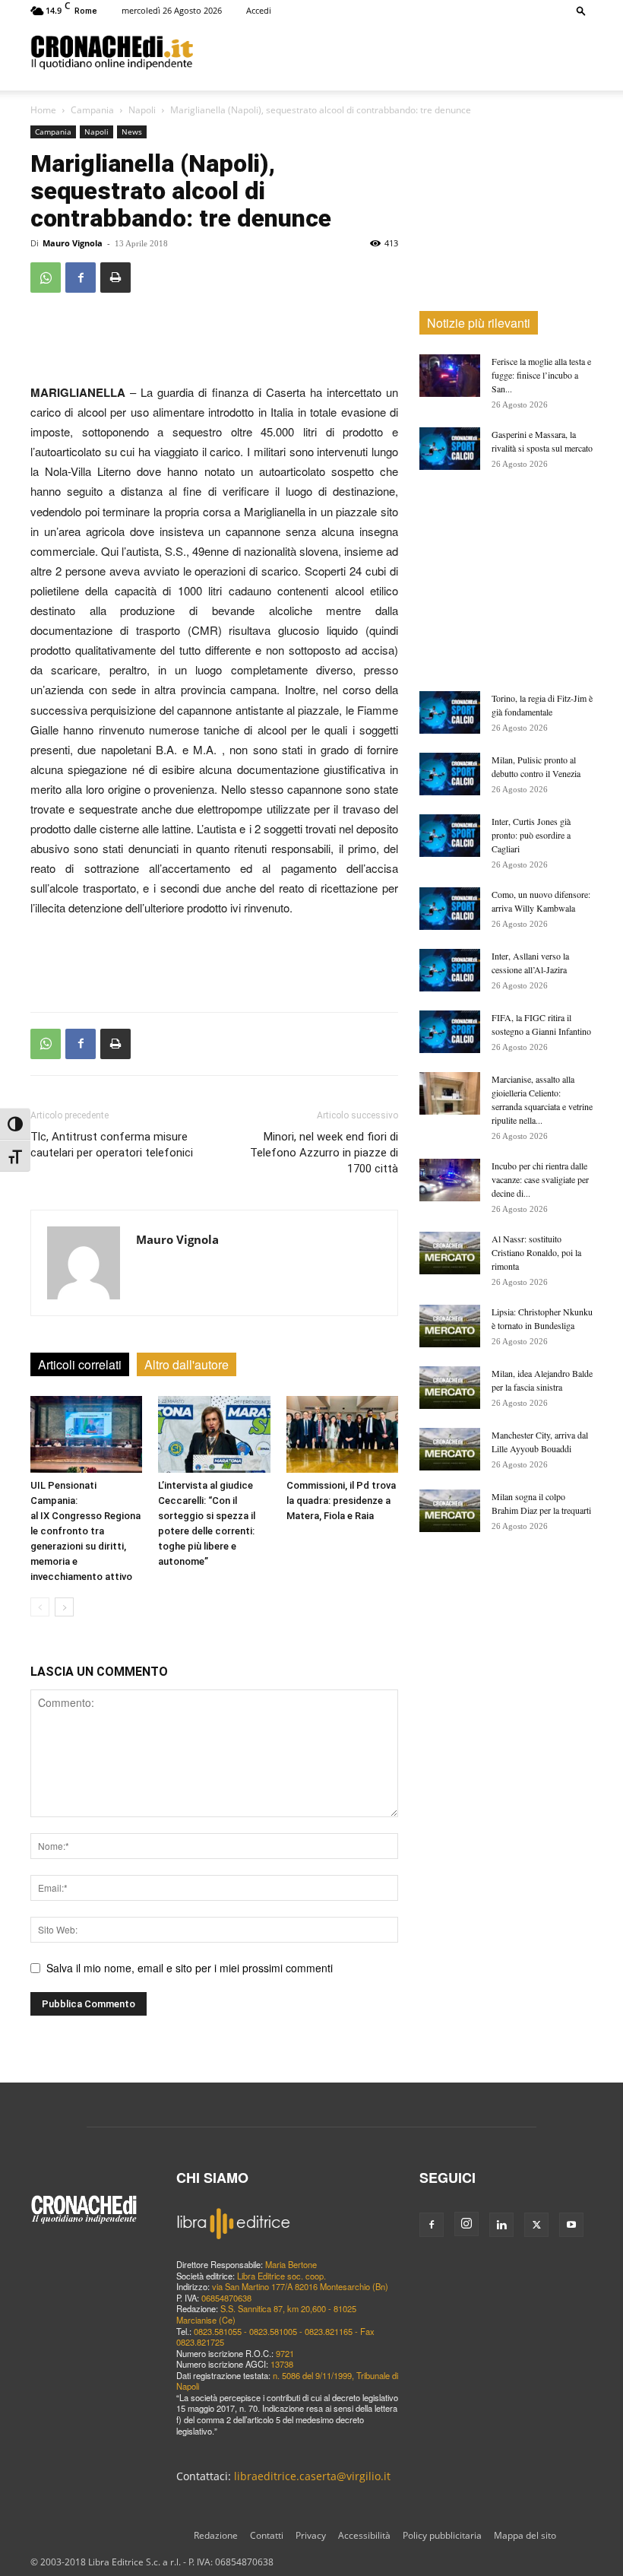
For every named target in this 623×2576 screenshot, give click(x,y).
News (132, 132)
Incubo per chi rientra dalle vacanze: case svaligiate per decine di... (540, 1179)
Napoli (142, 110)
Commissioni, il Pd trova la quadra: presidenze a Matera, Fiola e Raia (341, 1501)
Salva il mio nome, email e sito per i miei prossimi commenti (190, 1968)
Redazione (216, 2535)
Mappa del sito (525, 2535)
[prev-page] (40, 1607)
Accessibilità (364, 2535)
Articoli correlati (80, 1364)
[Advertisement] (393, 52)
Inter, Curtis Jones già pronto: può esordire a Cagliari (531, 835)
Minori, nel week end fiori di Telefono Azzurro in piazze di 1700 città (324, 1153)
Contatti (267, 2535)
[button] (581, 10)
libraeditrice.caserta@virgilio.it (312, 2476)
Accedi (259, 10)
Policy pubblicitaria (442, 2535)
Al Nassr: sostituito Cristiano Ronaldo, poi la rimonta (536, 1252)
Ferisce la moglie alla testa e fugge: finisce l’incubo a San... (541, 375)
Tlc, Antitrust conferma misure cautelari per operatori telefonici (112, 1145)
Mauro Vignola (73, 243)
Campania (92, 110)
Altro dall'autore (187, 1364)
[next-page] (64, 1607)
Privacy (311, 2535)
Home (43, 110)
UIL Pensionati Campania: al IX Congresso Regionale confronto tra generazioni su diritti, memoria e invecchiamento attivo (85, 1531)
